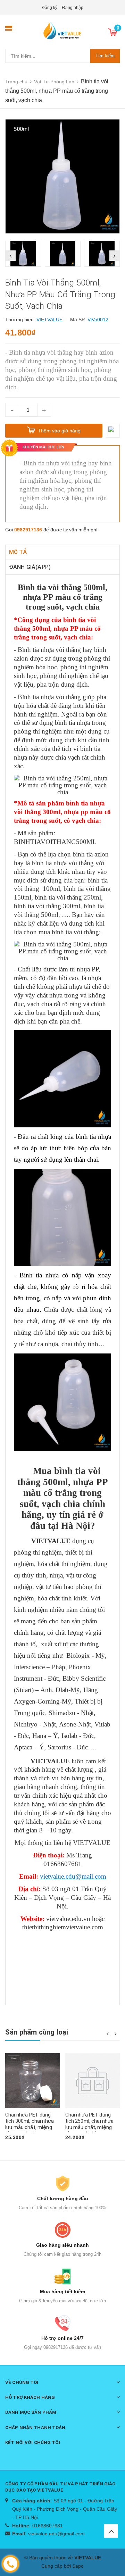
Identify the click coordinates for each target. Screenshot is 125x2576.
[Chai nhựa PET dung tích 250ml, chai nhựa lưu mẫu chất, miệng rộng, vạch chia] (93, 2081)
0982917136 (28, 530)
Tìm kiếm (105, 56)
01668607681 (48, 2526)
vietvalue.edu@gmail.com (56, 2534)
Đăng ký (49, 8)
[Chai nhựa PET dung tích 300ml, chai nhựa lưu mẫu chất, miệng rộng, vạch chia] (33, 2081)
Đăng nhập (73, 8)
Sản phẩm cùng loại (37, 2032)
